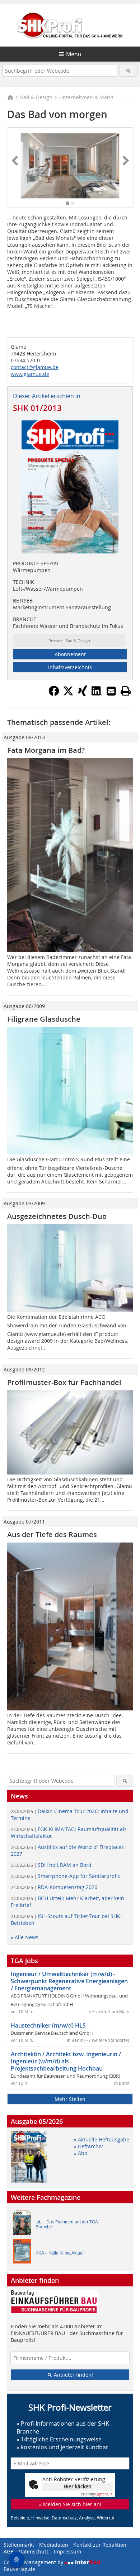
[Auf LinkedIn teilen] (97, 694)
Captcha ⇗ (97, 2494)
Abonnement (70, 654)
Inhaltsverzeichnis (70, 667)
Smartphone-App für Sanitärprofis (65, 1876)
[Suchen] (129, 71)
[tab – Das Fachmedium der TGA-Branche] (24, 2225)
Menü (74, 54)
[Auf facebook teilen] (54, 694)
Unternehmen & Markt (86, 97)
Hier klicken (78, 2486)
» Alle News (25, 1937)
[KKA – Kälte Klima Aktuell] (24, 2253)
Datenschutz (34, 2551)
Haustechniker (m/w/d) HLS (48, 2025)
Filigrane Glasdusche (44, 1019)
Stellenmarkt (19, 2545)
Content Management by (34, 2562)
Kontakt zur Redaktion (100, 2545)
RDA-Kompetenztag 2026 (54, 1887)
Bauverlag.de (19, 2569)
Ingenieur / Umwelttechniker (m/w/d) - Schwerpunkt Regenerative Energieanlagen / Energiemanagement (69, 1981)
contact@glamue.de (35, 367)
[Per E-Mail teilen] (111, 691)
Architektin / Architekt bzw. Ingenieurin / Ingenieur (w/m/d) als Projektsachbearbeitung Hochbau (66, 2061)
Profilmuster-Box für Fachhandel (64, 1382)
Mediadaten (54, 2545)
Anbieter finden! (73, 2375)
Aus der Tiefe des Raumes (52, 1534)
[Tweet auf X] (68, 694)
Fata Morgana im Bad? (46, 750)
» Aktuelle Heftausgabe (102, 2139)
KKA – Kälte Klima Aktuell (60, 2253)
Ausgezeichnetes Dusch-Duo (57, 1216)
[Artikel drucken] (126, 691)
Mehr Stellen (70, 2099)
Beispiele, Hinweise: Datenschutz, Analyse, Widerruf (63, 2518)
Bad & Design (36, 97)
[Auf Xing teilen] (83, 694)
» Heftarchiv (88, 2146)
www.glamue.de (30, 374)
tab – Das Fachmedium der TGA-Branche (67, 2224)
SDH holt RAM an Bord (51, 1865)
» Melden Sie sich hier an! (70, 2504)
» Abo (81, 2153)
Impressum (67, 2551)
